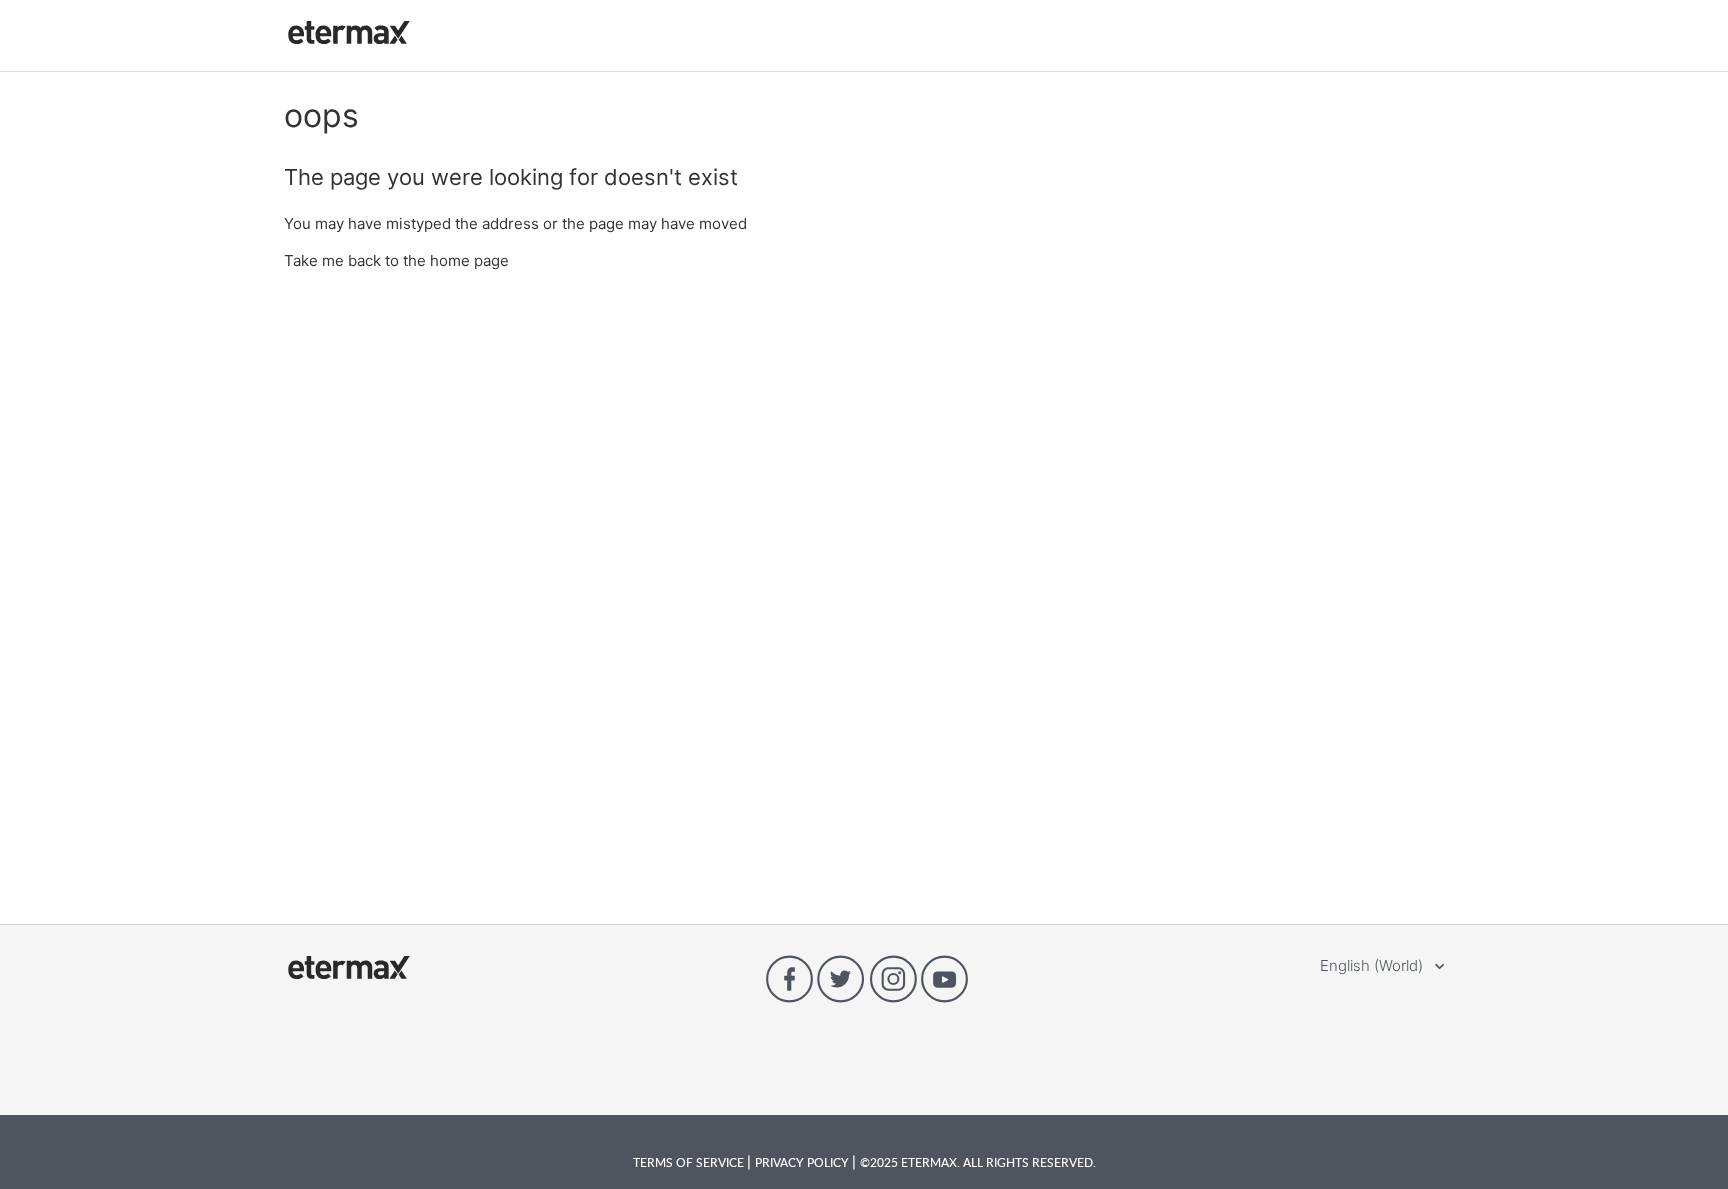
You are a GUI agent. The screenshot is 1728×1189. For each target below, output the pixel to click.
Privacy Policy (803, 1162)
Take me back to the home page (396, 260)
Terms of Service (690, 1162)
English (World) (1373, 965)
